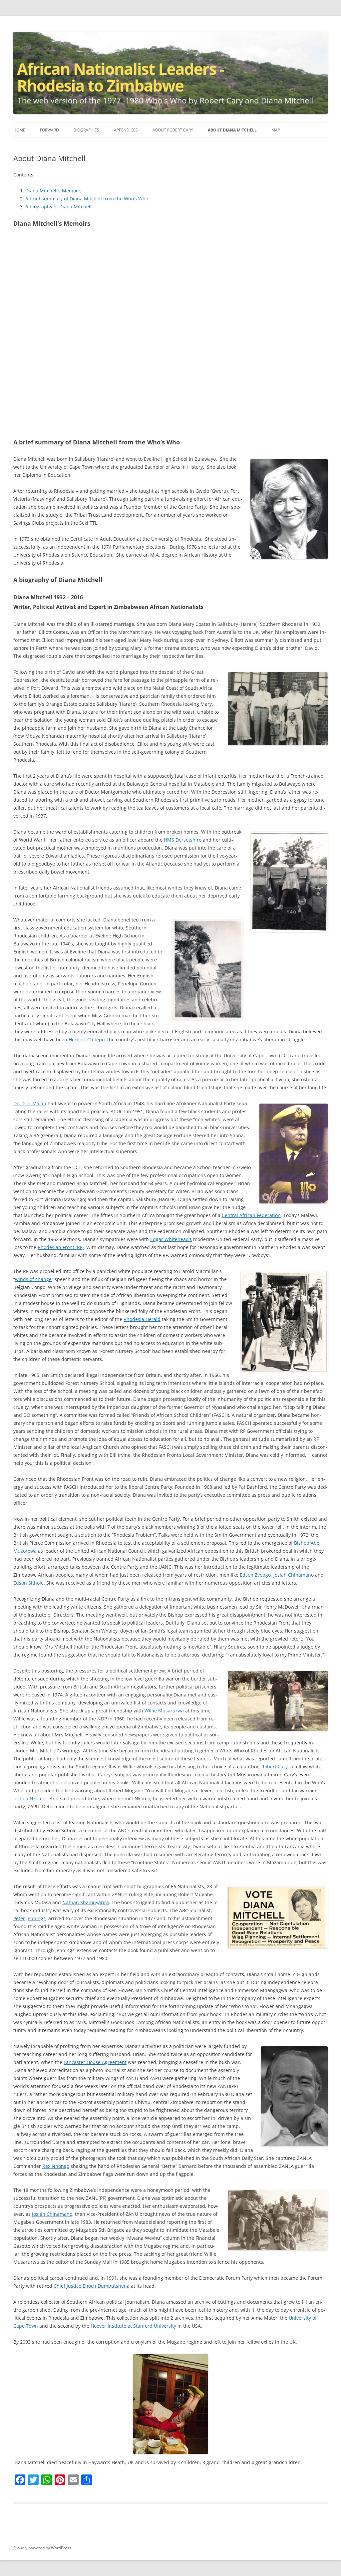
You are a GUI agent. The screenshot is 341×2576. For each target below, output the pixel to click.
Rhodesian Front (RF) (61, 1247)
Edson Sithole (28, 1583)
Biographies (86, 130)
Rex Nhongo (56, 2166)
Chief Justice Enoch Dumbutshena (91, 2286)
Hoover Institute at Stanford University (133, 2326)
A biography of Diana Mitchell (58, 207)
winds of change (33, 1279)
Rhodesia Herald (142, 1319)
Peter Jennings (29, 1918)
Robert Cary (275, 1767)
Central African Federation (251, 1215)
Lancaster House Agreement (95, 2062)
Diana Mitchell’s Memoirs (53, 191)
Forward (49, 130)
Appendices (126, 130)
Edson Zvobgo (255, 1575)
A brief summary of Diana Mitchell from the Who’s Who (87, 199)
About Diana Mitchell (232, 130)
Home (19, 130)
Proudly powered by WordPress (42, 2548)
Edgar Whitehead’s (171, 1239)
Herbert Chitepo (87, 1039)
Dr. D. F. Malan (30, 1103)
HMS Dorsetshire (182, 840)
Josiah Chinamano (294, 1575)
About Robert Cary (173, 130)
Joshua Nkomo (29, 1799)
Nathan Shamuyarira (86, 1902)
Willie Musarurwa (164, 1711)
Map (276, 130)
